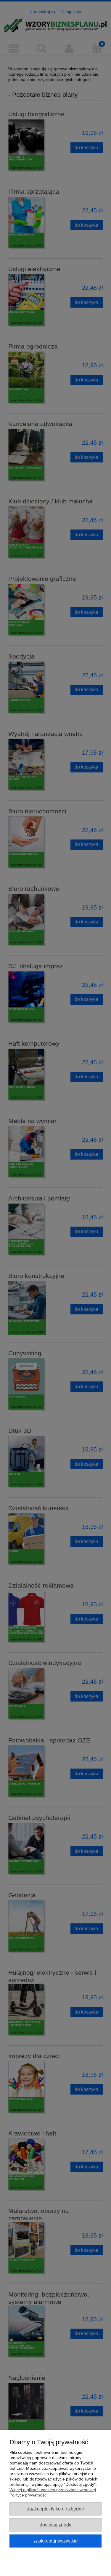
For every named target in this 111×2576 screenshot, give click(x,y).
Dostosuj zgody (55, 2525)
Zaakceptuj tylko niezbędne (55, 2509)
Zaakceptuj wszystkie (56, 2541)
